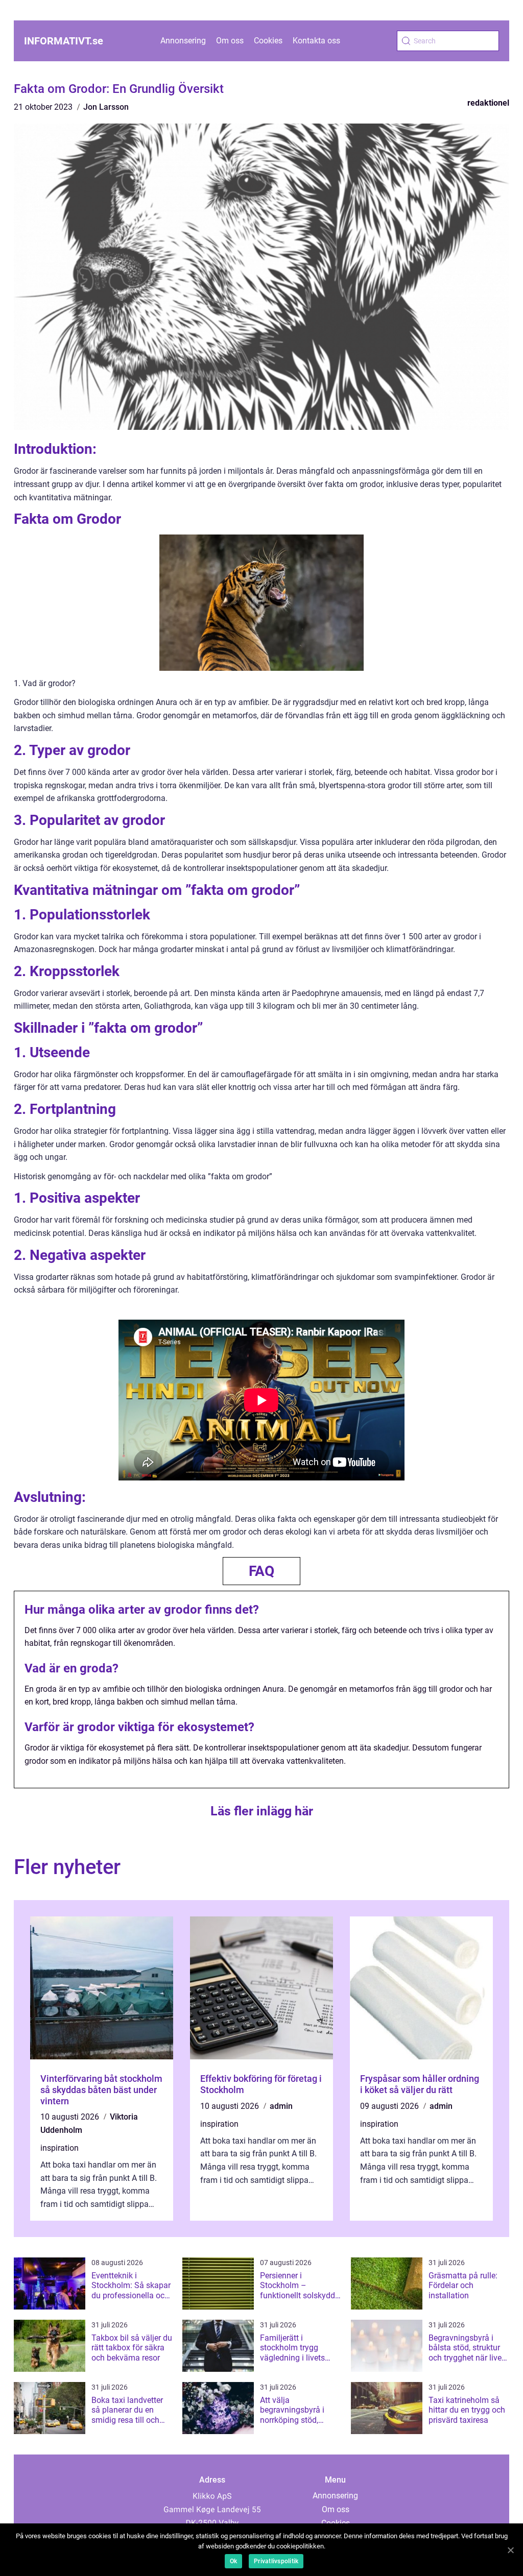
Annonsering (183, 41)
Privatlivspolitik (276, 2561)
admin (281, 2106)
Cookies (268, 41)
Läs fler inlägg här (262, 1811)
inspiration (60, 2148)
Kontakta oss (316, 41)
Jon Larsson (106, 107)
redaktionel (488, 103)
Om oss (230, 41)
